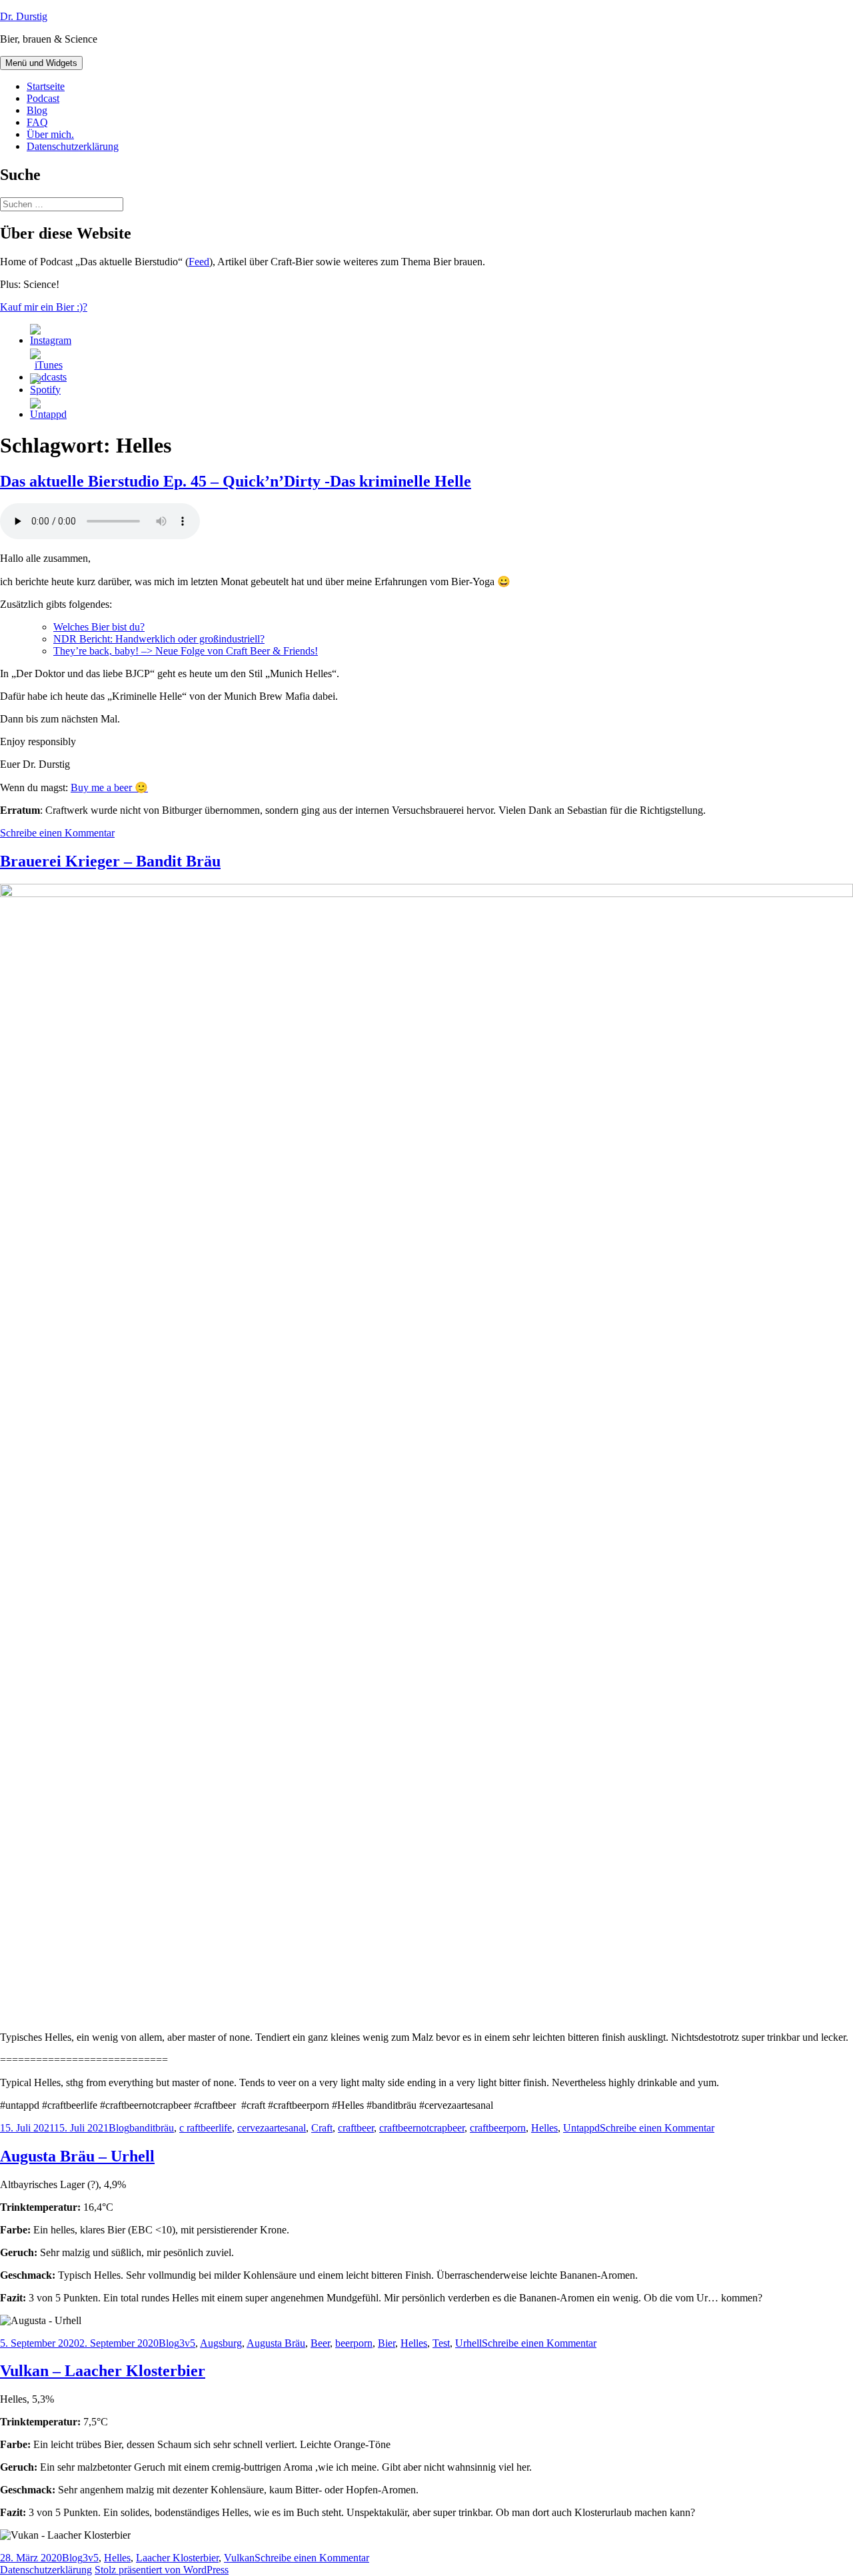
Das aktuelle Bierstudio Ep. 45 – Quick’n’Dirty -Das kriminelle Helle (236, 481)
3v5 (187, 2343)
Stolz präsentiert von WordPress (162, 2570)
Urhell (468, 2343)
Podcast (43, 98)
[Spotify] (45, 390)
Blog (37, 110)
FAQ (37, 122)
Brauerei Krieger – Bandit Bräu (110, 861)
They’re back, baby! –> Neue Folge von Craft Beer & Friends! (186, 651)
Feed (199, 262)
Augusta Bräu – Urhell (77, 2156)
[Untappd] (48, 414)
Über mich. (50, 134)
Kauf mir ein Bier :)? (44, 307)
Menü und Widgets (41, 63)
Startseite (46, 86)
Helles (544, 2128)
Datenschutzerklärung (73, 146)
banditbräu (152, 2128)
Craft (322, 2128)
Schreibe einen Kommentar (57, 833)
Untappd (581, 2128)
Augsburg (221, 2343)
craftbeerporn (498, 2128)
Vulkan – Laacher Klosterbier (103, 2371)
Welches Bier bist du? (99, 627)
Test (441, 2343)
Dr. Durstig (24, 16)
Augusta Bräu (276, 2343)
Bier (387, 2343)
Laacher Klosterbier (177, 2558)
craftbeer (356, 2128)
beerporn (354, 2343)
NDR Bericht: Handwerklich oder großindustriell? (159, 639)
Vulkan (239, 2558)
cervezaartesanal (272, 2128)
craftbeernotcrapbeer (422, 2128)
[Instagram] (51, 340)
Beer (320, 2343)
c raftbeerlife (206, 2128)
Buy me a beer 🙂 (109, 787)
